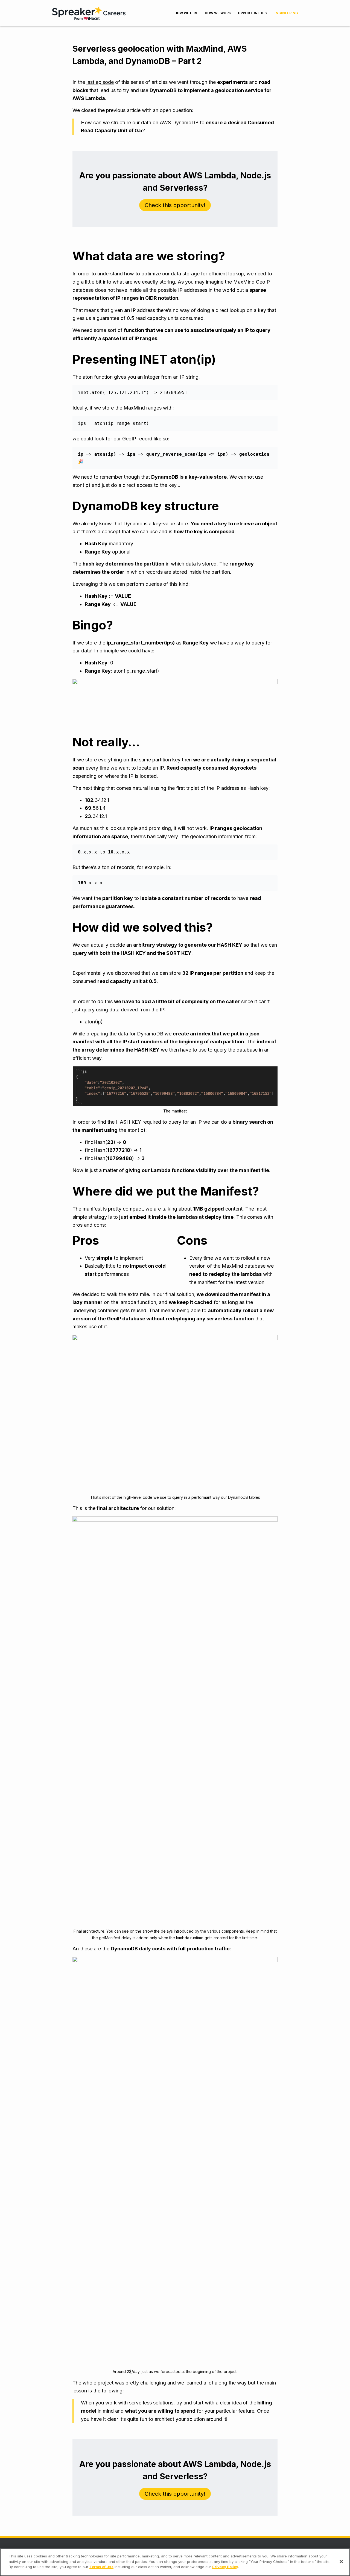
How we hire (186, 13)
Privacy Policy (225, 2567)
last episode (100, 82)
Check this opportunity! (175, 205)
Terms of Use (101, 2567)
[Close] (341, 2562)
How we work (218, 13)
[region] (175, 2562)
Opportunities (252, 13)
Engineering (286, 13)
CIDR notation (162, 298)
